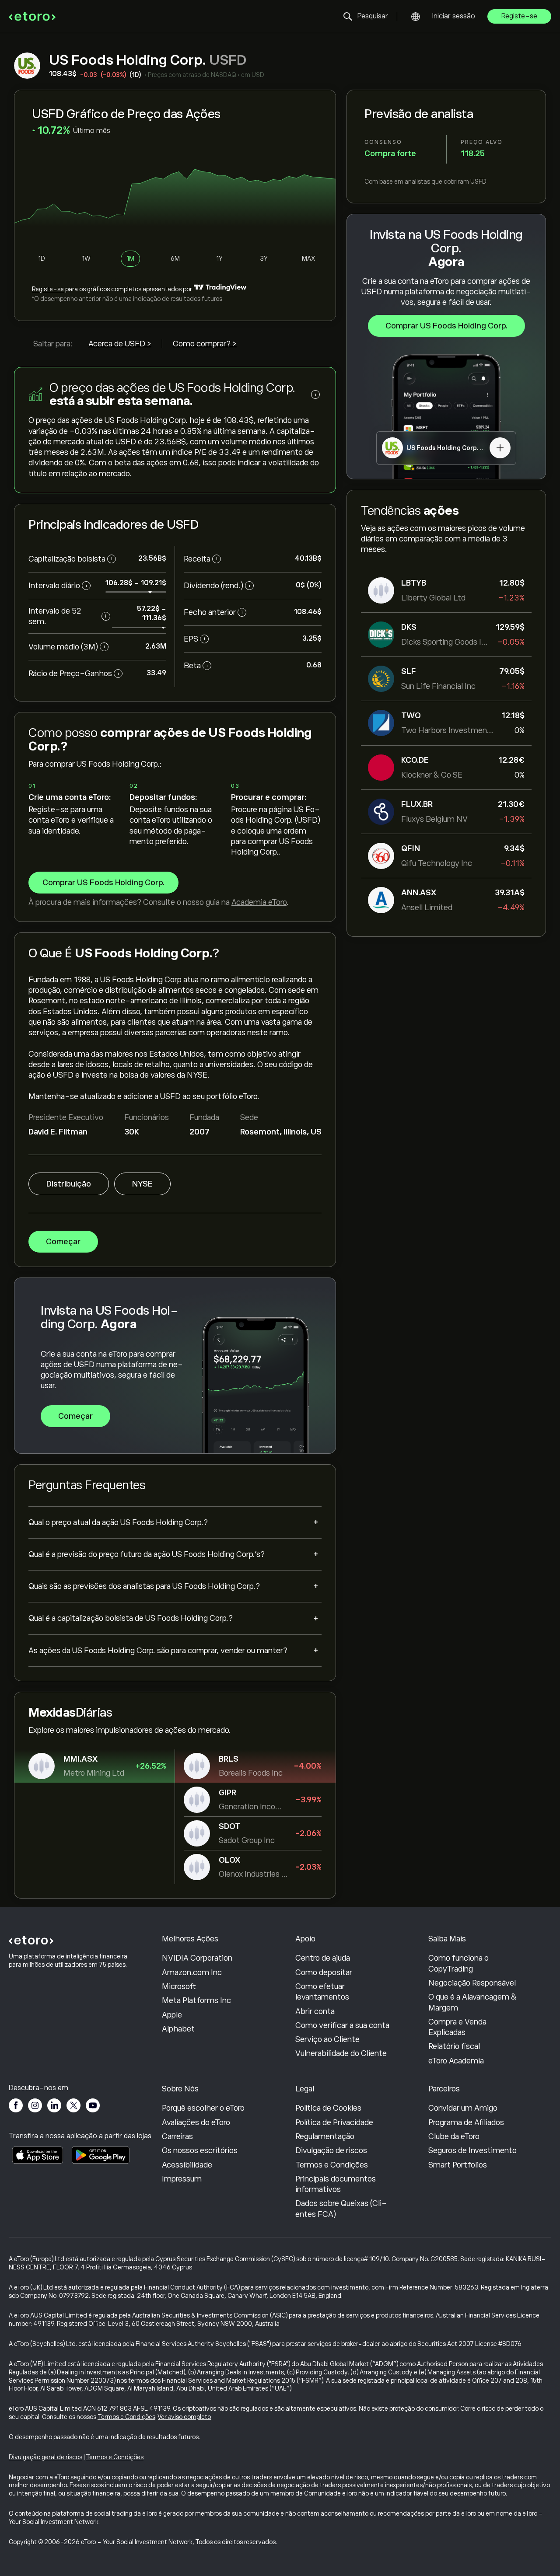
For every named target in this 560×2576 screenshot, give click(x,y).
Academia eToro (259, 902)
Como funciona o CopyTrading (458, 1963)
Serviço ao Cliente (327, 2039)
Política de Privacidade (334, 2122)
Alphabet (178, 2029)
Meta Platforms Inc (196, 2000)
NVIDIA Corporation (197, 1958)
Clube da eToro (454, 2136)
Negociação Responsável (472, 1983)
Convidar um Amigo (463, 2108)
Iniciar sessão (454, 16)
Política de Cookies (328, 2108)
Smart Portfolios (458, 2165)
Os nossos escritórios (200, 2150)
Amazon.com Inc (192, 1972)
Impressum (182, 2179)
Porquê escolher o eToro (203, 2108)
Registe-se (519, 16)
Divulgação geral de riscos (45, 2457)
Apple (172, 2015)
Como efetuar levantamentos (322, 1992)
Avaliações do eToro (196, 2122)
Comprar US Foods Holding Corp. (446, 326)
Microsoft (179, 1986)
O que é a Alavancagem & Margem (472, 2002)
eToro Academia (456, 2061)
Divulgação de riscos (331, 2150)
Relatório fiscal (454, 2046)
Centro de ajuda (323, 1958)
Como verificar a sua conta (342, 2025)
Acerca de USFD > (120, 344)
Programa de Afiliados (466, 2122)
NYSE (142, 1184)
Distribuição (69, 1184)
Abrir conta (315, 2011)
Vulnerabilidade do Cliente (341, 2053)
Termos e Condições (332, 2165)
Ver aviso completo (184, 2417)
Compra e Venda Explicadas (457, 2027)
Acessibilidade (187, 2165)
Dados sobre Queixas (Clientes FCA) (341, 2209)
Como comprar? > (205, 344)
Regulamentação (325, 2136)
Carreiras (177, 2136)
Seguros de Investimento (472, 2150)
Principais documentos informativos (336, 2184)
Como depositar (324, 1972)
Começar (63, 1242)
